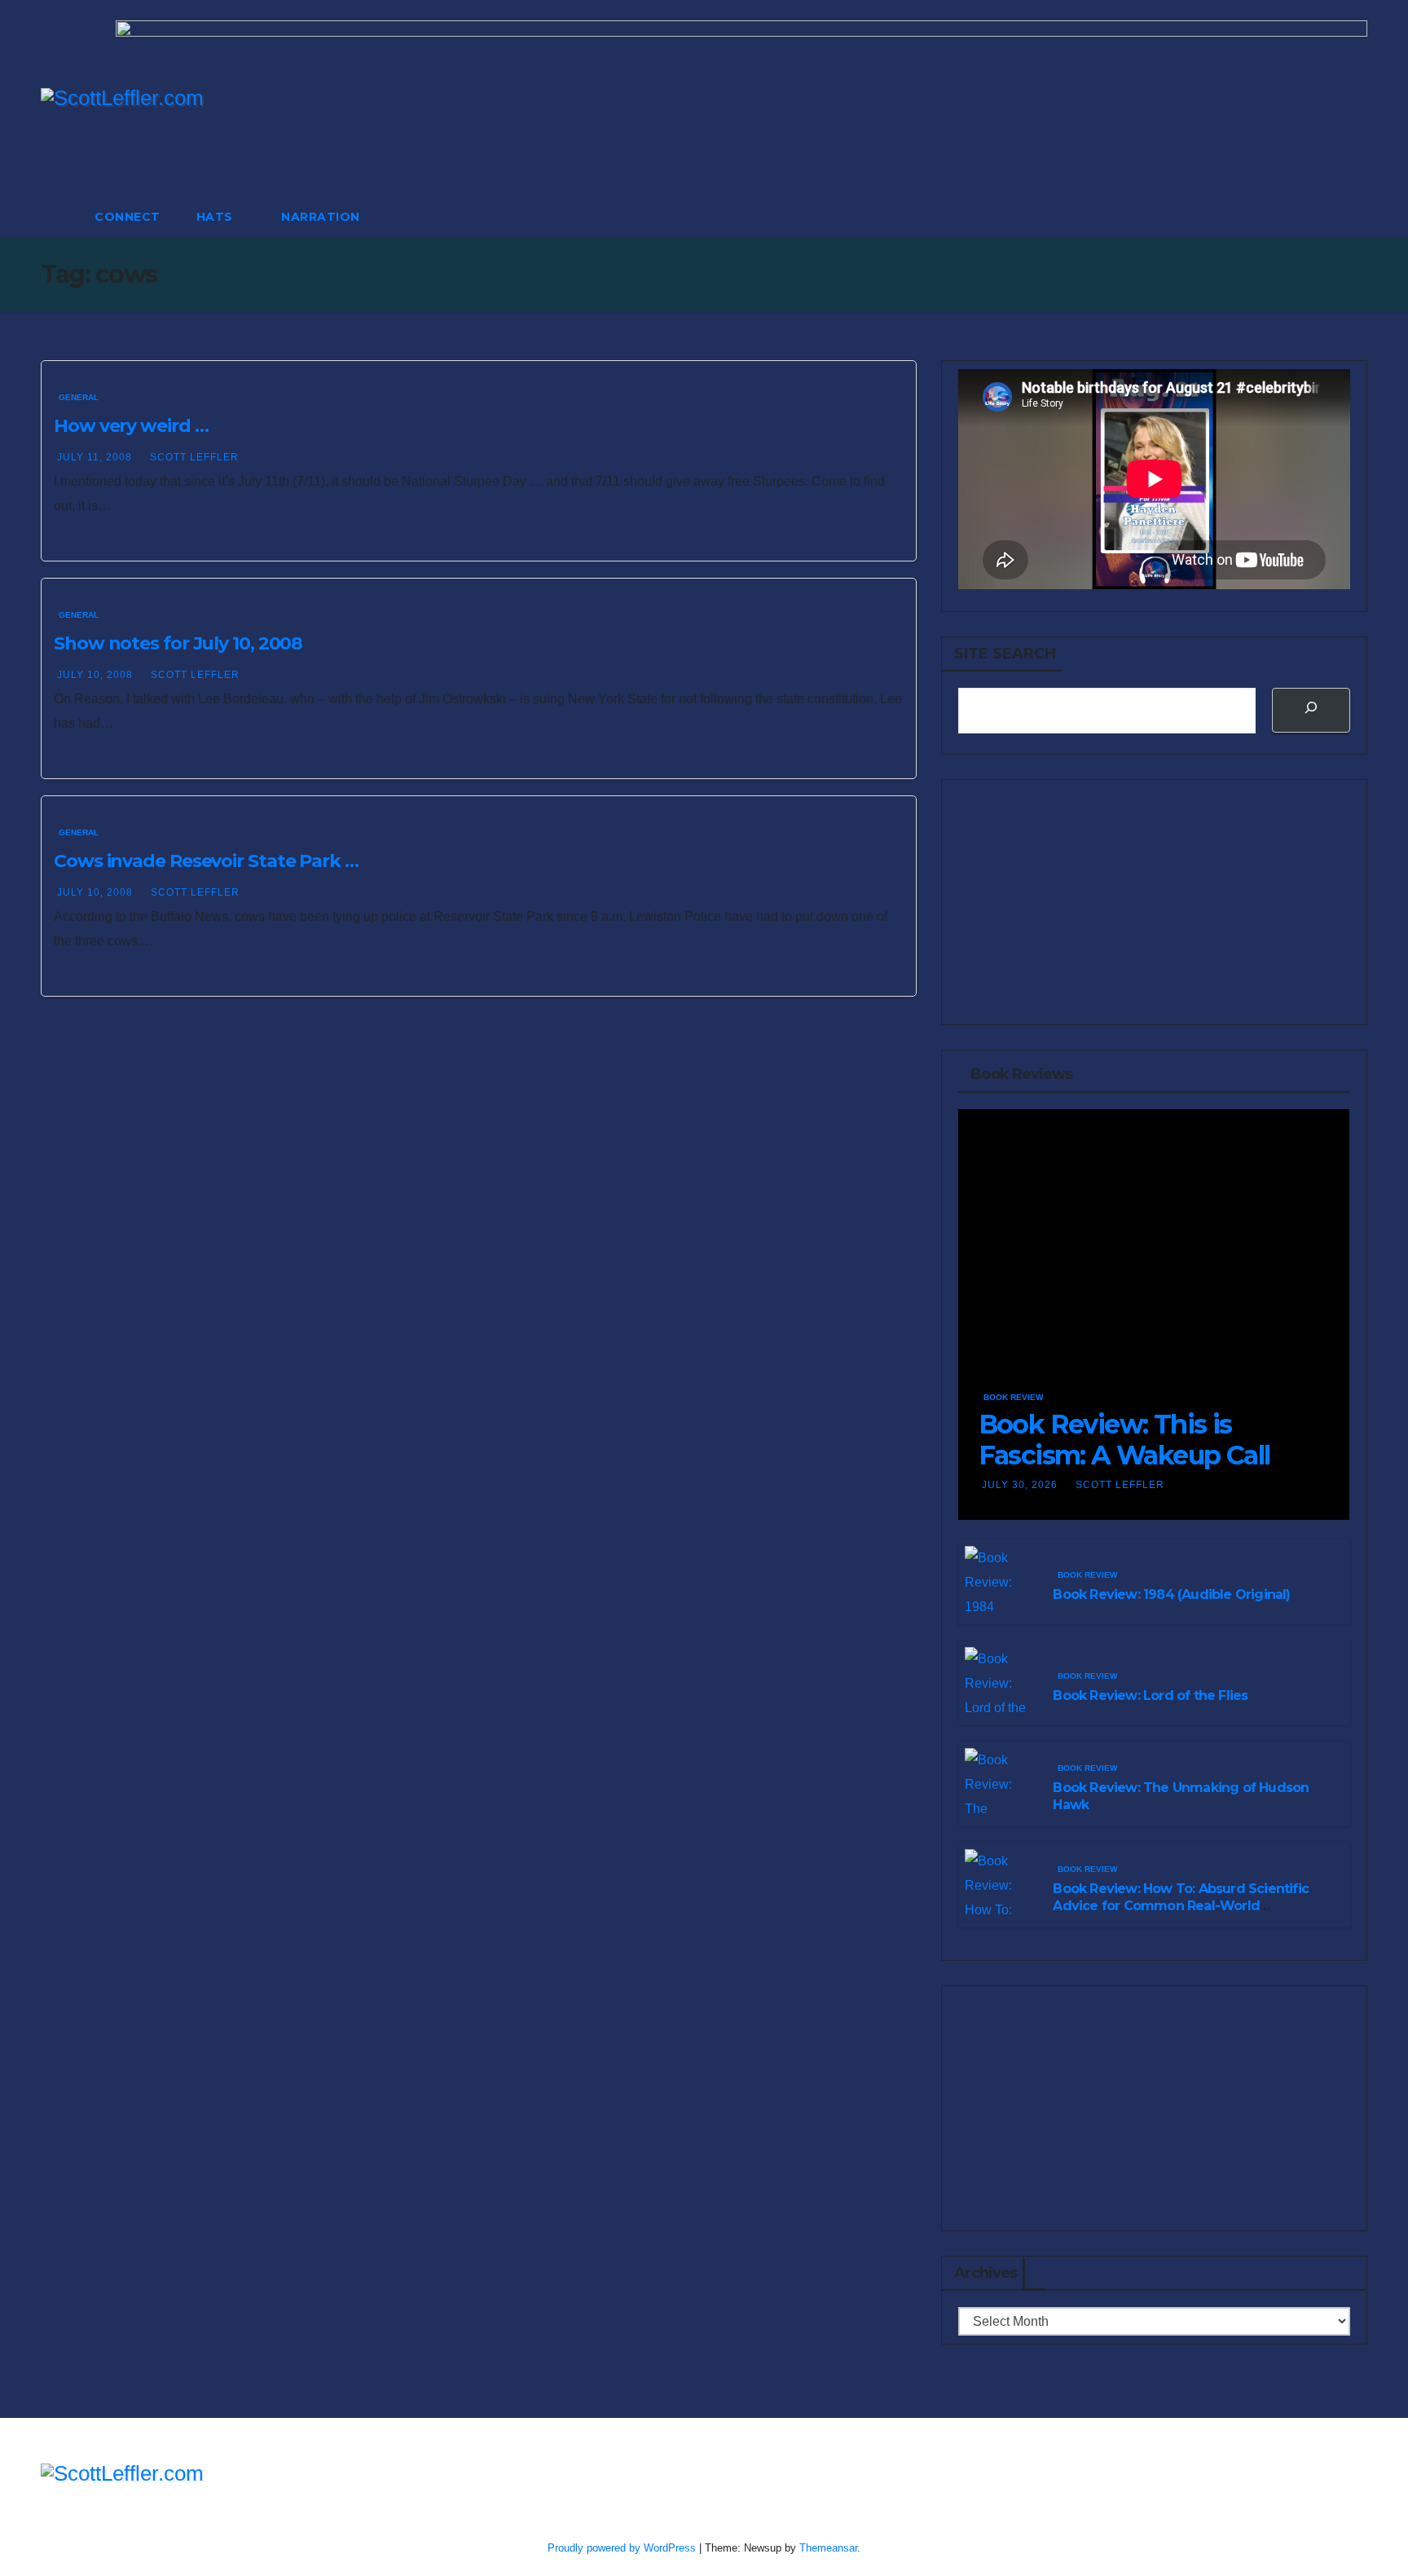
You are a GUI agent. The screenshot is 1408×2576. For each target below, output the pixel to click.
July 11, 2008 (96, 457)
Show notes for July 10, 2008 (178, 643)
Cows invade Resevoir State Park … (206, 861)
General (79, 397)
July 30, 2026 (1021, 1485)
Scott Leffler (194, 457)
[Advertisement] (1154, 902)
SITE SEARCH (1005, 654)
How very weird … (131, 426)
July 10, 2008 (97, 675)
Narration (321, 217)
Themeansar (828, 2548)
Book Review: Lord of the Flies (1150, 1695)
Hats (217, 217)
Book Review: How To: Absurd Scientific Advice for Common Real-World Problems (1181, 1906)
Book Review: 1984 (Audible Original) (1171, 1594)
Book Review (1013, 1397)
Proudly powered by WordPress (623, 2548)
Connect (128, 217)
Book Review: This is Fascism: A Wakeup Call (1124, 1440)
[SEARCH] (1311, 710)
